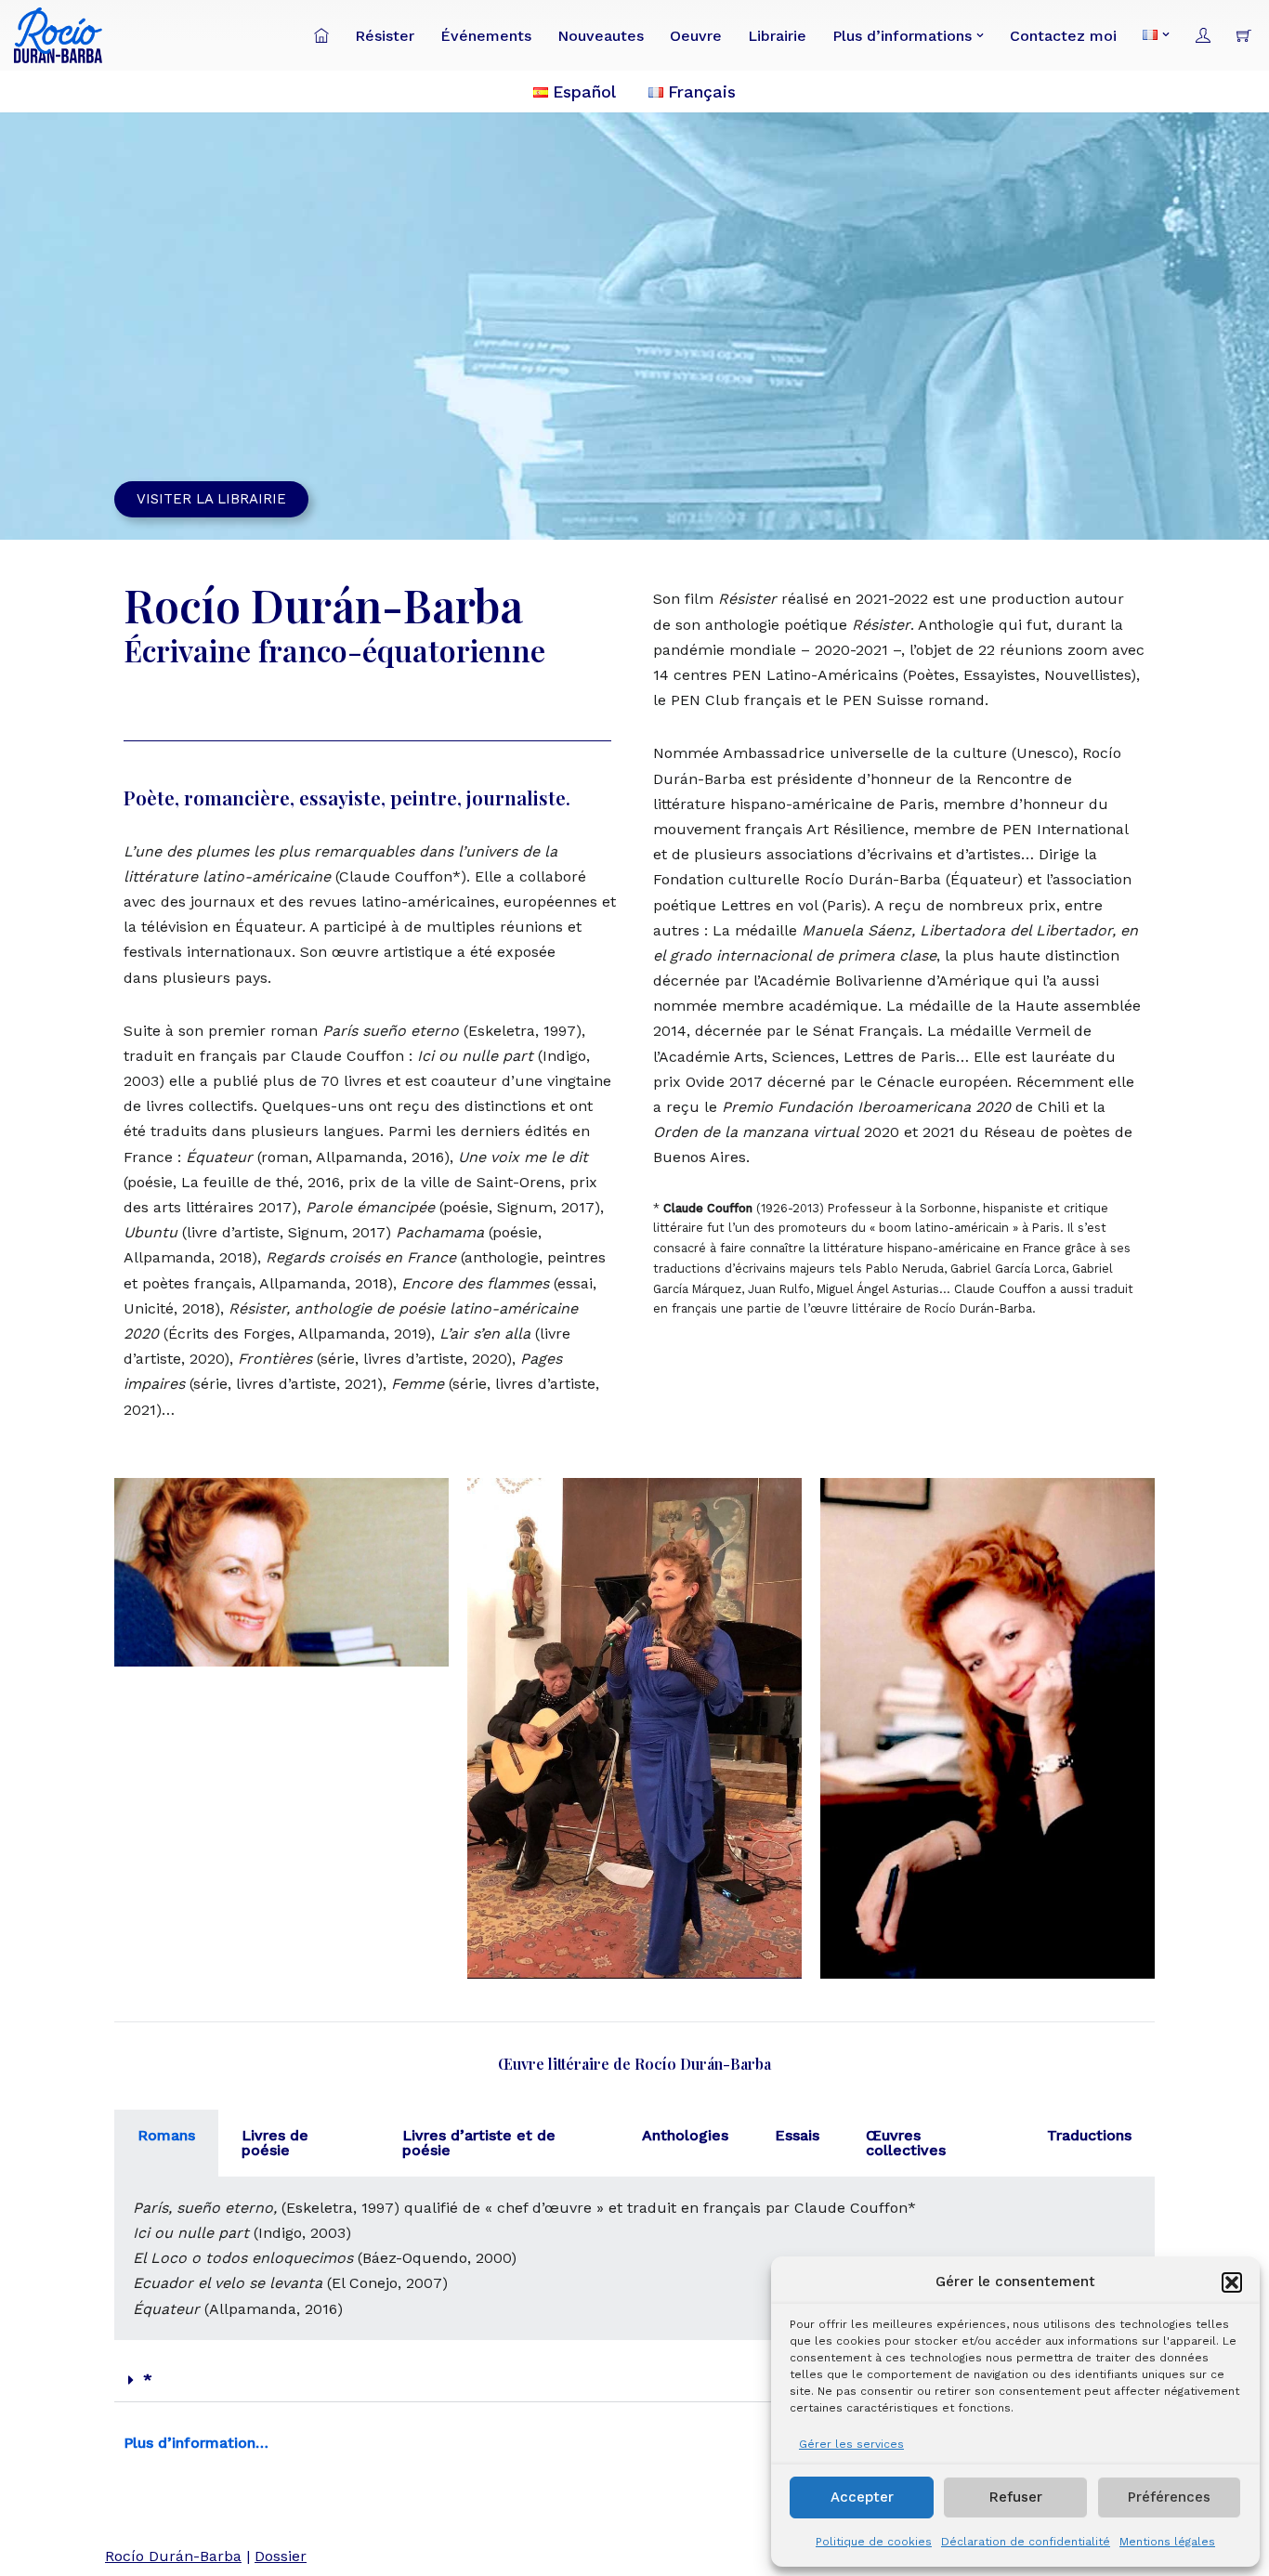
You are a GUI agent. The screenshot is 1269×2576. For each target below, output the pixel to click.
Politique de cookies (874, 2542)
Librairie (777, 36)
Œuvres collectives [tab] (906, 2143)
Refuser (1016, 2497)
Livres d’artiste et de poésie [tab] (479, 2143)
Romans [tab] (166, 2135)
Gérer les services (851, 2444)
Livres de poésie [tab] (275, 2143)
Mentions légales (1167, 2542)
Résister (385, 36)
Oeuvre (696, 36)
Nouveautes (601, 36)
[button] (1232, 2282)
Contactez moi (1063, 36)
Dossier (281, 2556)
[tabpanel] (634, 2258)
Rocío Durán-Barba (173, 2556)
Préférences (1169, 2497)
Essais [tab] (797, 2135)
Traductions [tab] (1089, 2135)
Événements (486, 36)
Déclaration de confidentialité (1026, 2542)
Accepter (862, 2497)
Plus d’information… (196, 2443)
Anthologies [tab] (685, 2135)
